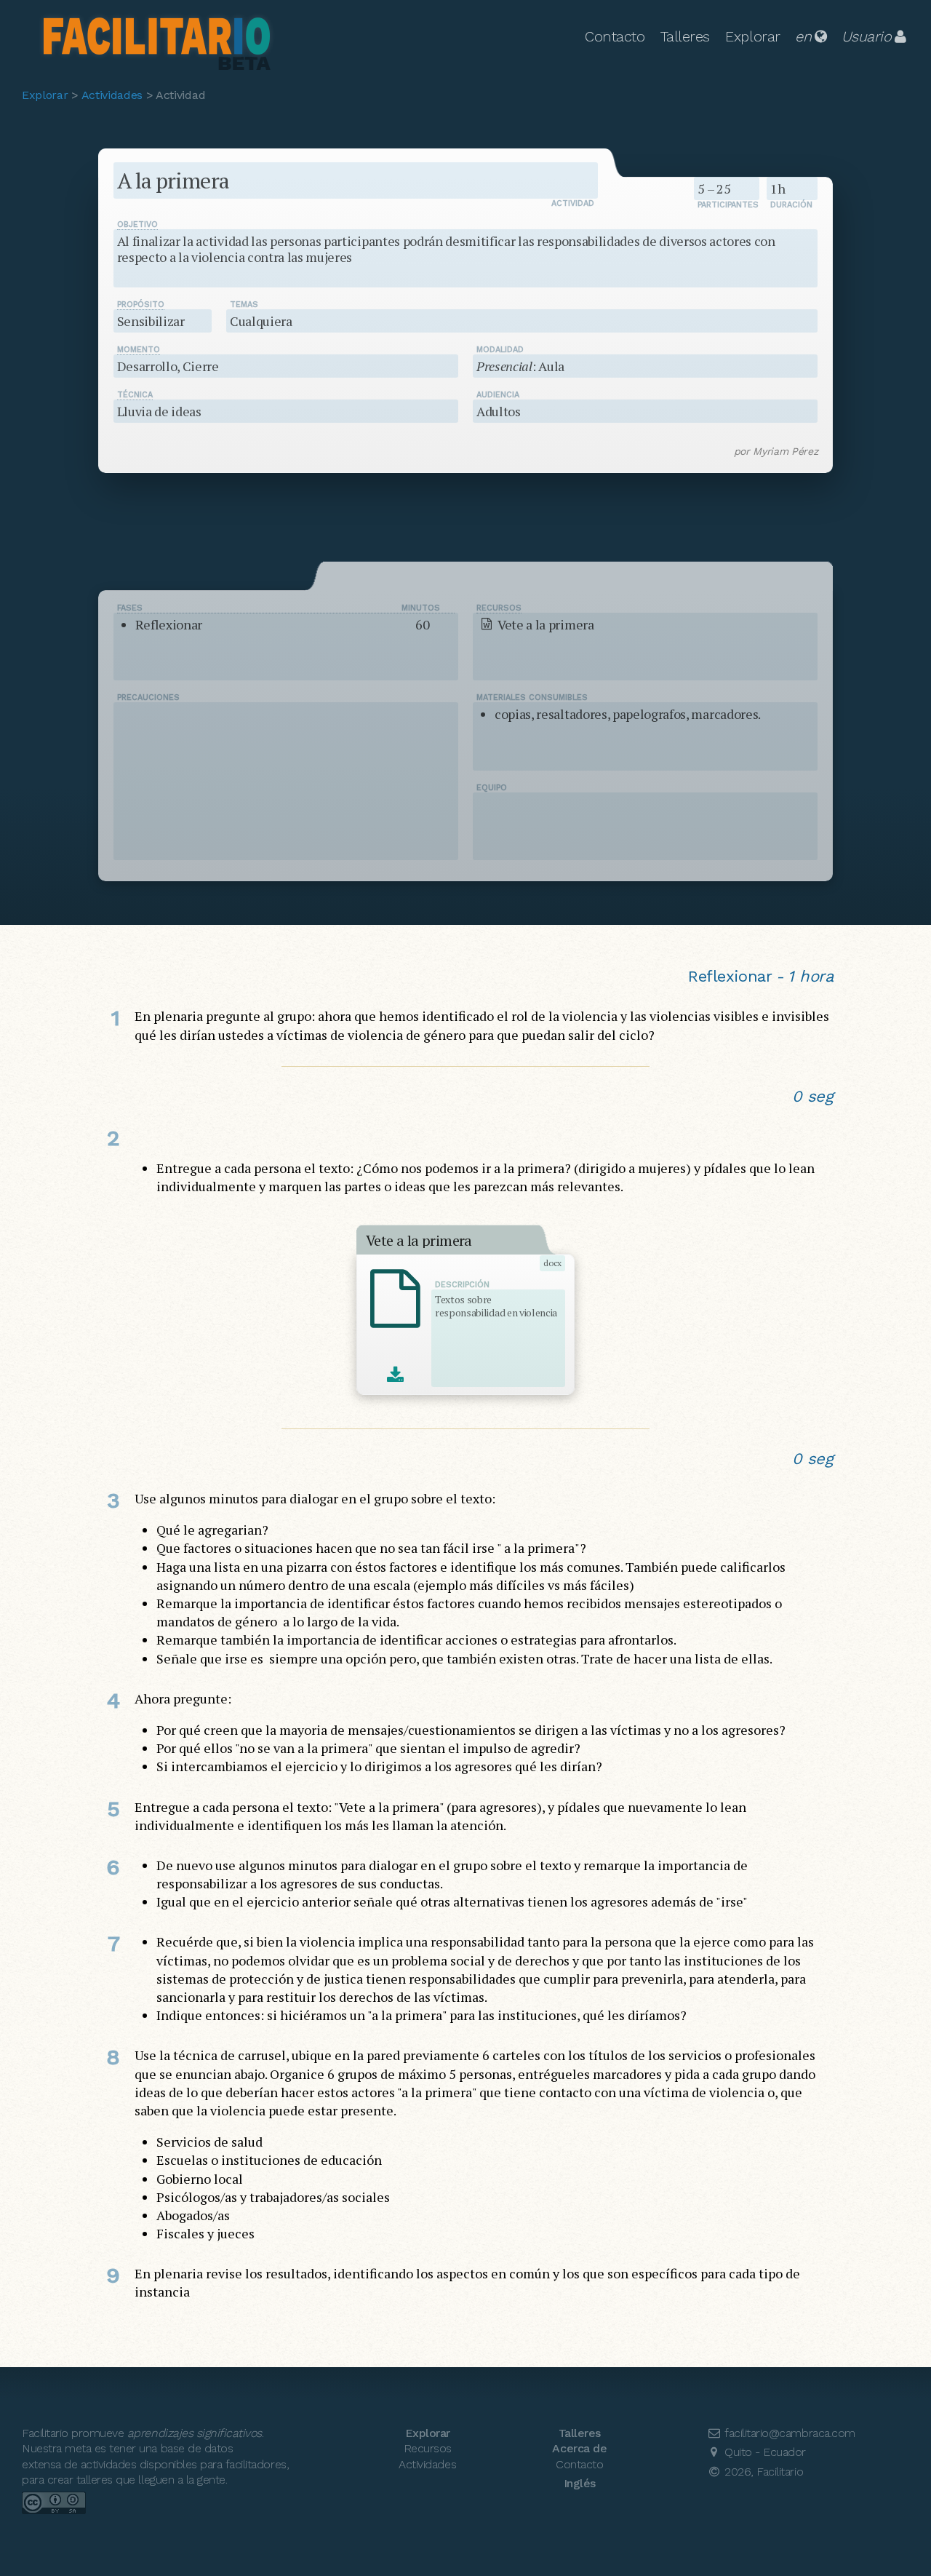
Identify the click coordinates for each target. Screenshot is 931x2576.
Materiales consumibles (532, 697)
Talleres (685, 36)
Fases (279, 608)
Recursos (499, 608)
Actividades (112, 95)
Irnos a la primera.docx (395, 1376)
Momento (139, 350)
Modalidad (500, 350)
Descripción (462, 1285)
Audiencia (498, 395)
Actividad (573, 203)
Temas (244, 305)
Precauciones (148, 697)
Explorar (752, 36)
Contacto (615, 36)
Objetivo (137, 224)
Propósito (141, 305)
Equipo (492, 788)
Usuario (867, 36)
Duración (791, 205)
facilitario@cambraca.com (788, 2433)
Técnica (135, 395)
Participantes (728, 205)
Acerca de (579, 2448)
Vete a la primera (419, 1241)
